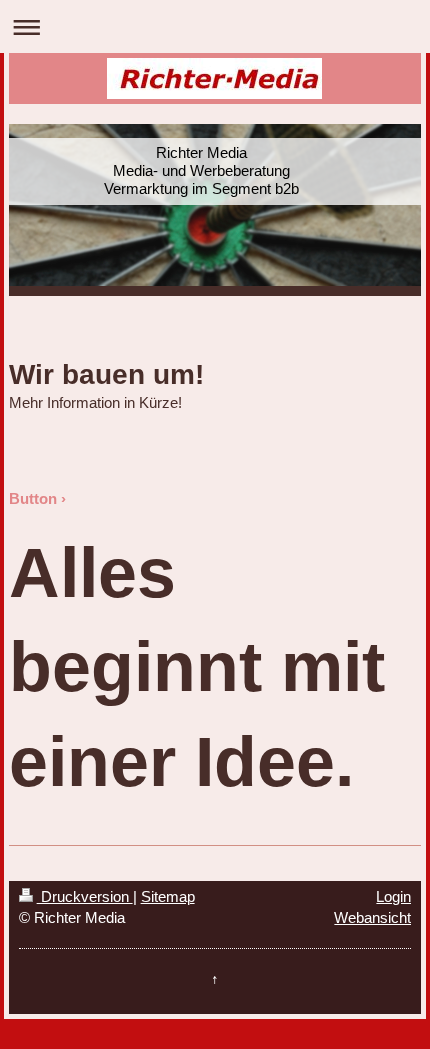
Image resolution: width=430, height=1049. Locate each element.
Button (33, 498)
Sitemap (168, 896)
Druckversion (85, 896)
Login (393, 896)
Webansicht (372, 917)
